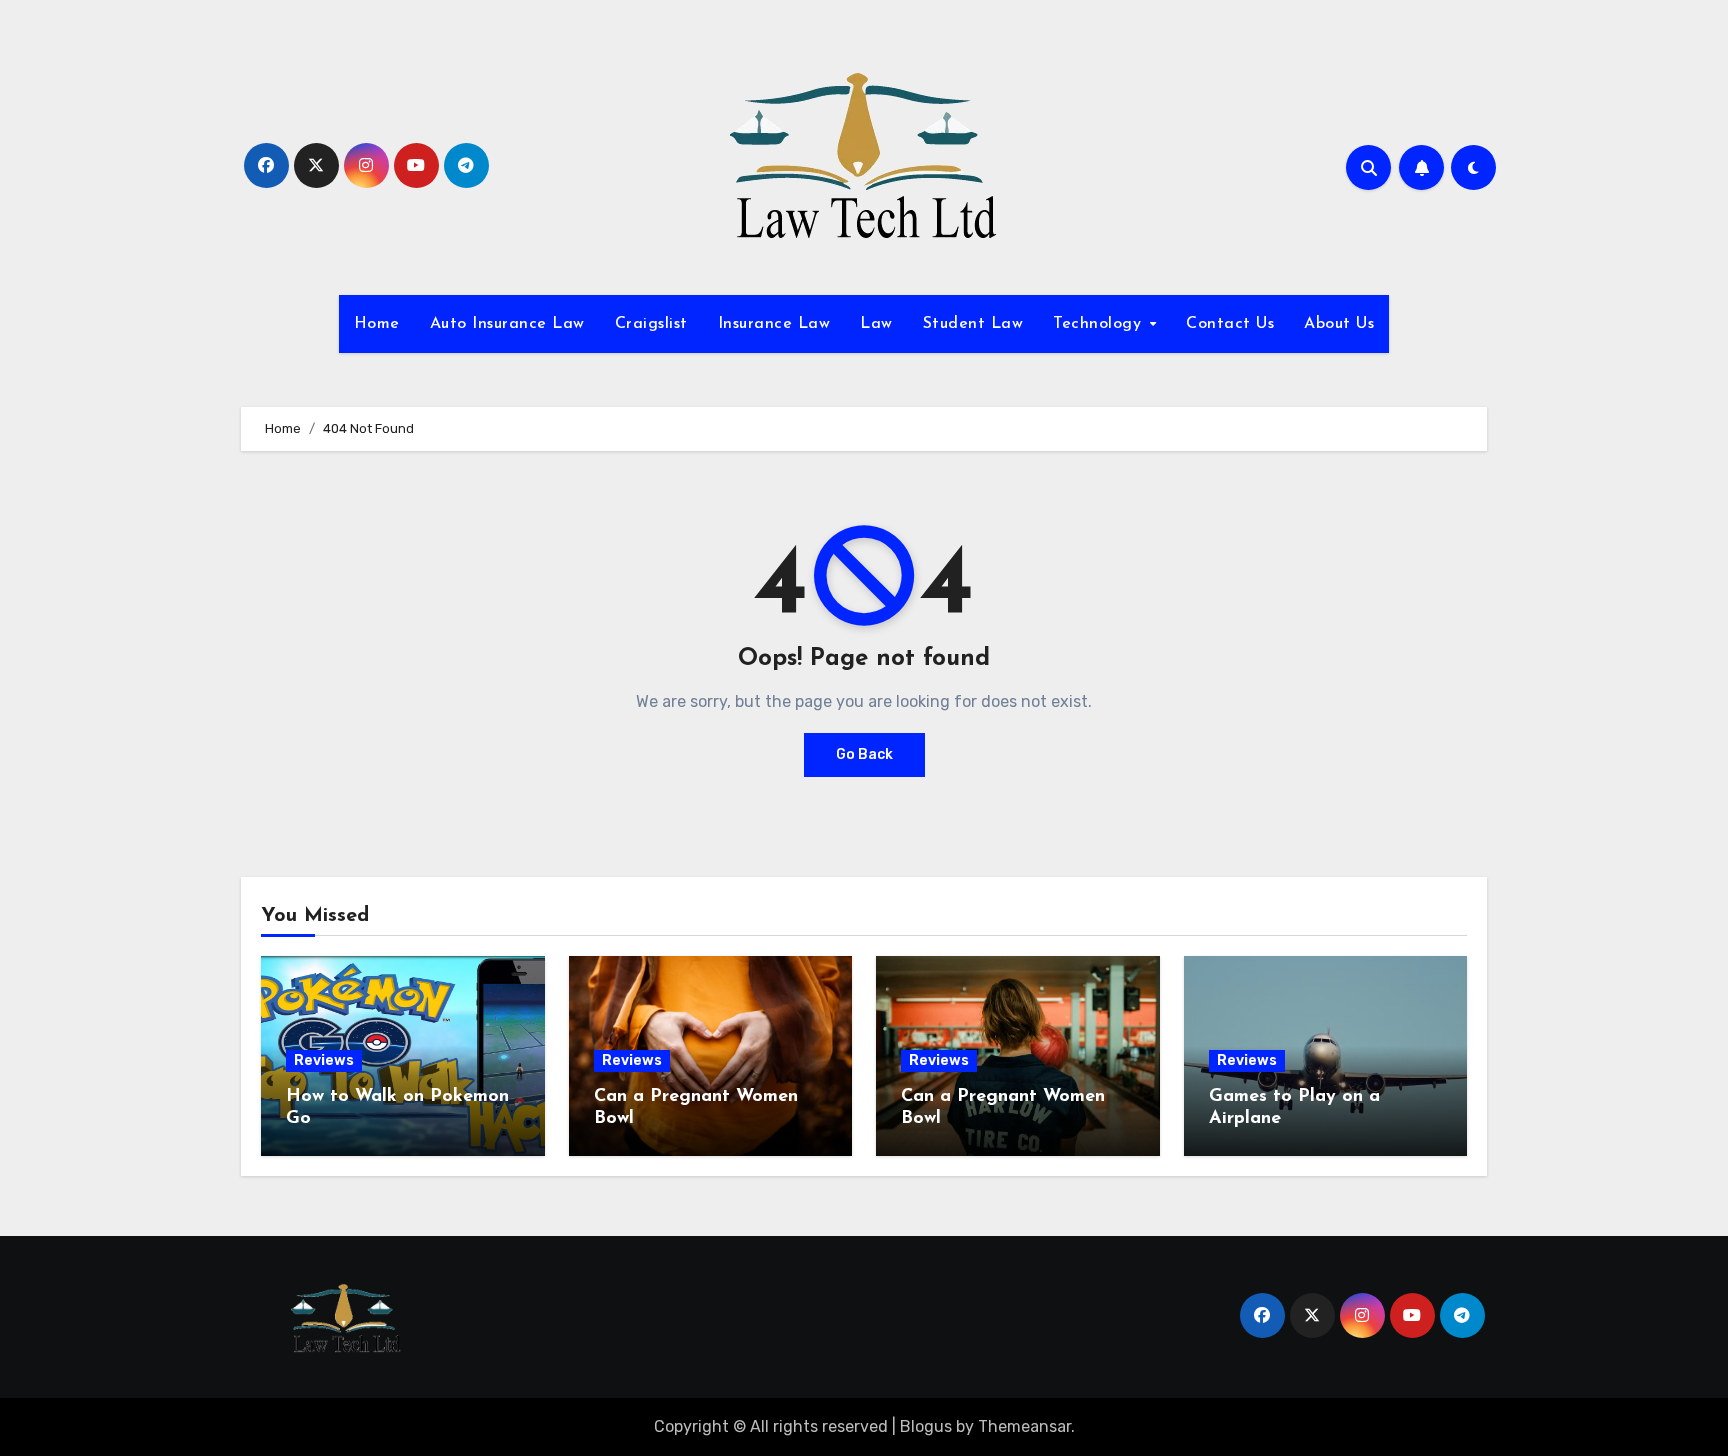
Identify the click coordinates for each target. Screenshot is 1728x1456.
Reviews (324, 1060)
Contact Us (1230, 324)
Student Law (973, 324)
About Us (1339, 324)
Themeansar (1024, 1426)
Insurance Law (774, 324)
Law (876, 324)
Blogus (926, 1426)
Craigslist (651, 324)
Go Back (864, 754)
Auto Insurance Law (507, 324)
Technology (1100, 324)
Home (377, 324)
